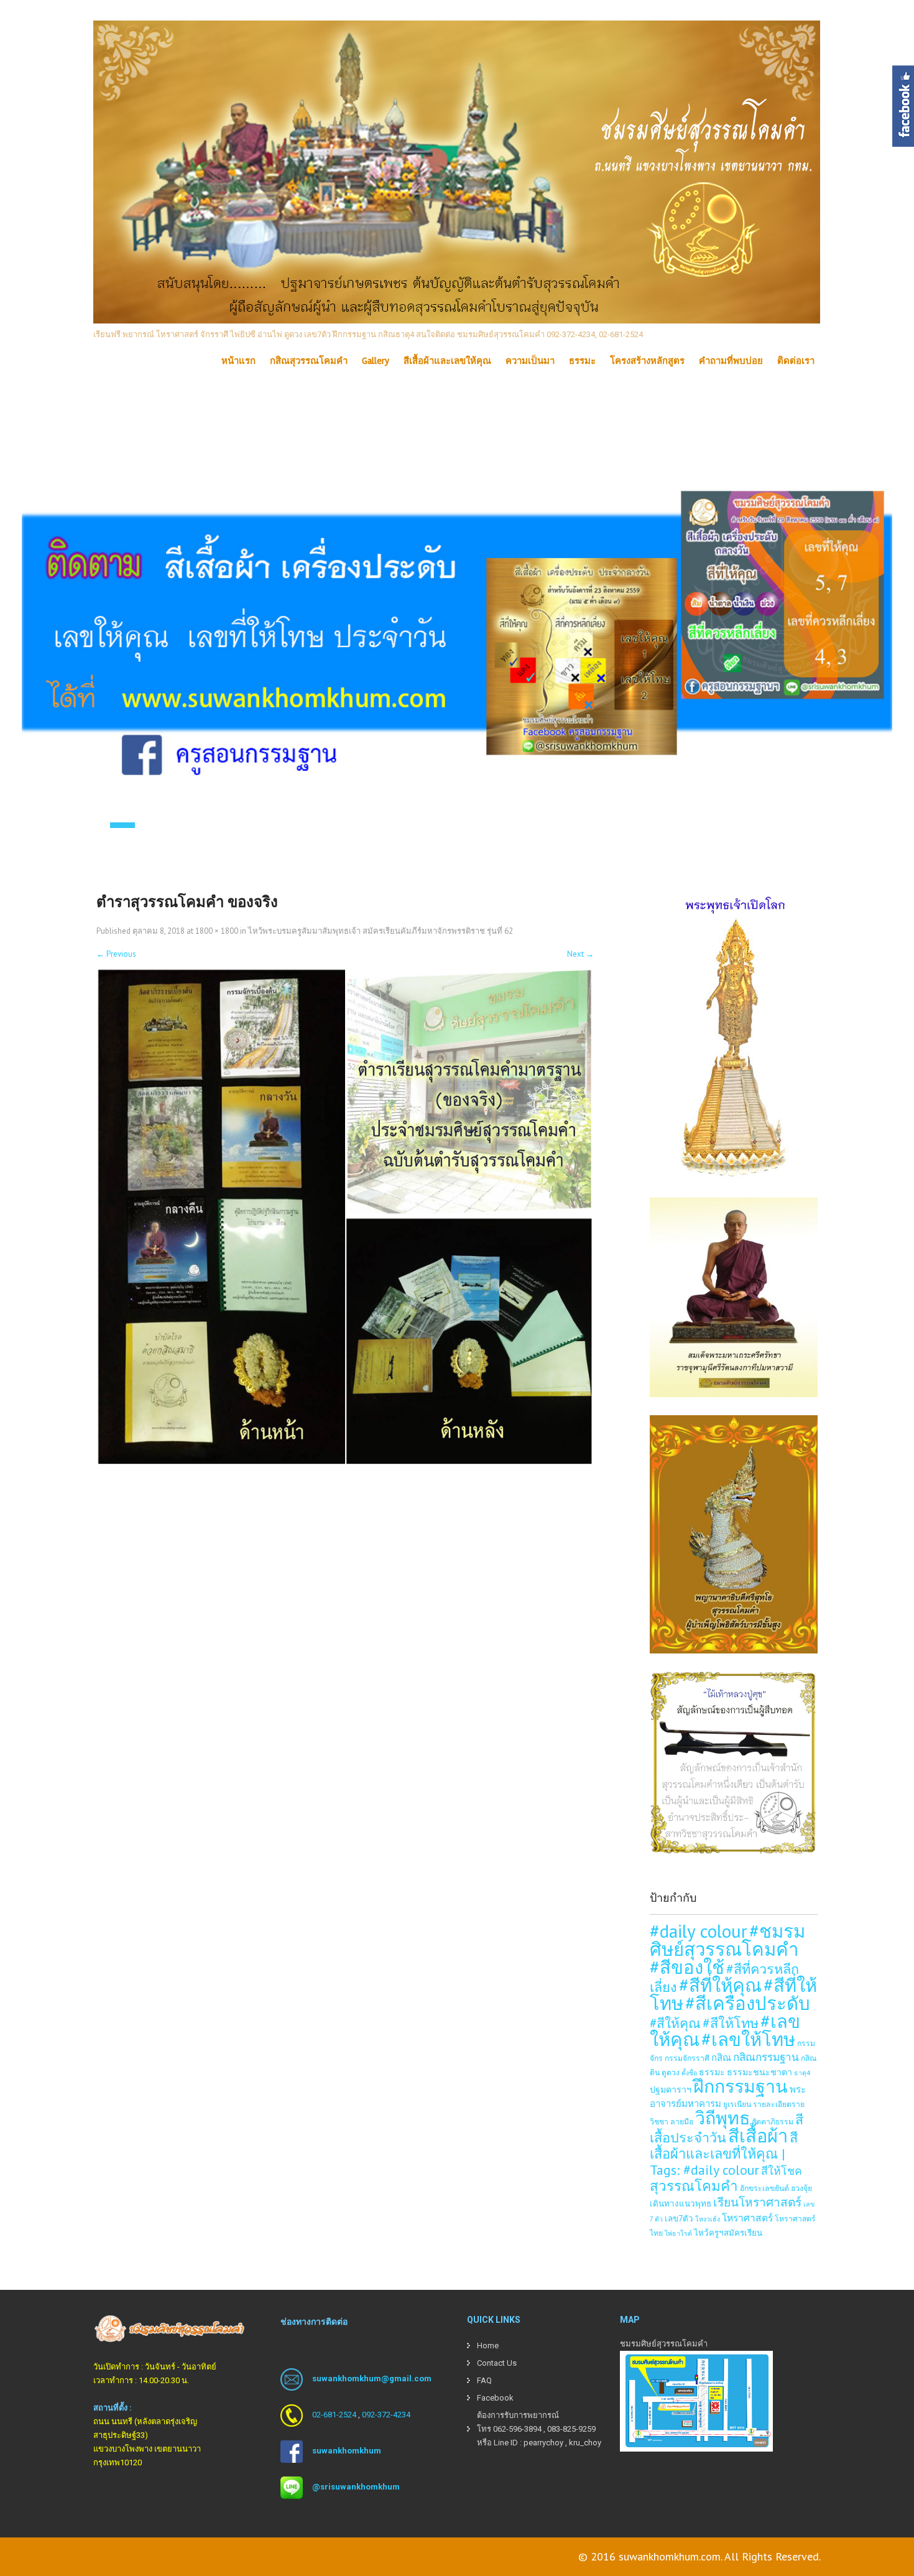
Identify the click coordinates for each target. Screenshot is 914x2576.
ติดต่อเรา (796, 361)
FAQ (484, 2380)
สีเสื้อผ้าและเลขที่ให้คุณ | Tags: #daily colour (724, 2154)
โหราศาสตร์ (747, 2218)
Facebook (495, 2398)
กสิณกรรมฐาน (766, 2057)
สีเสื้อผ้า (758, 2136)
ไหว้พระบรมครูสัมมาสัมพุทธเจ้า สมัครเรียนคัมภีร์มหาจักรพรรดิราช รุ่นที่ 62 (381, 931)
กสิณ (721, 2058)
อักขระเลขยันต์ (764, 2188)
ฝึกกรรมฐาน (741, 2086)
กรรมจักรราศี (687, 2058)
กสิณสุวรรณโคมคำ (309, 361)
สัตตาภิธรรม (773, 2121)
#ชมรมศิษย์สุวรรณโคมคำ (727, 1940)
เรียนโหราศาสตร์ (757, 2202)
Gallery (376, 361)
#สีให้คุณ (675, 2023)
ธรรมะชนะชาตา (759, 2072)
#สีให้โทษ (731, 2023)
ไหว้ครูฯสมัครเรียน (728, 2233)
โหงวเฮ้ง (708, 2219)
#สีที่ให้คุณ (720, 1985)
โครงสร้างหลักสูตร (647, 361)
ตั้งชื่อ (689, 2073)
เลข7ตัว (679, 2218)
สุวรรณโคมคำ (694, 2186)
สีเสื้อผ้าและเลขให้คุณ (447, 361)
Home (488, 2346)
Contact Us (497, 2363)
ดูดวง (671, 2072)
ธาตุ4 (802, 2073)
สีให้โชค (782, 2171)
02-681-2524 (334, 2415)
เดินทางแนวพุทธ (681, 2203)
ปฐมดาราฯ (671, 2089)
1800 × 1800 (217, 931)
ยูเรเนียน (737, 2104)
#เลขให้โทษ (748, 2039)
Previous (116, 954)
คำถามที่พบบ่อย (731, 361)
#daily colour (699, 1931)
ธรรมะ (582, 361)
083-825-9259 (571, 2429)
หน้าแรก (238, 361)
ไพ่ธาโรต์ (678, 2233)
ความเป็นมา (530, 361)
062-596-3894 (517, 2429)
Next (580, 954)
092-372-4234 (386, 2415)
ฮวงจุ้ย (801, 2188)
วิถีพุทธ (722, 2118)
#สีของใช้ (687, 1967)
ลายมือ (682, 2121)
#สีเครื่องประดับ (748, 2003)
